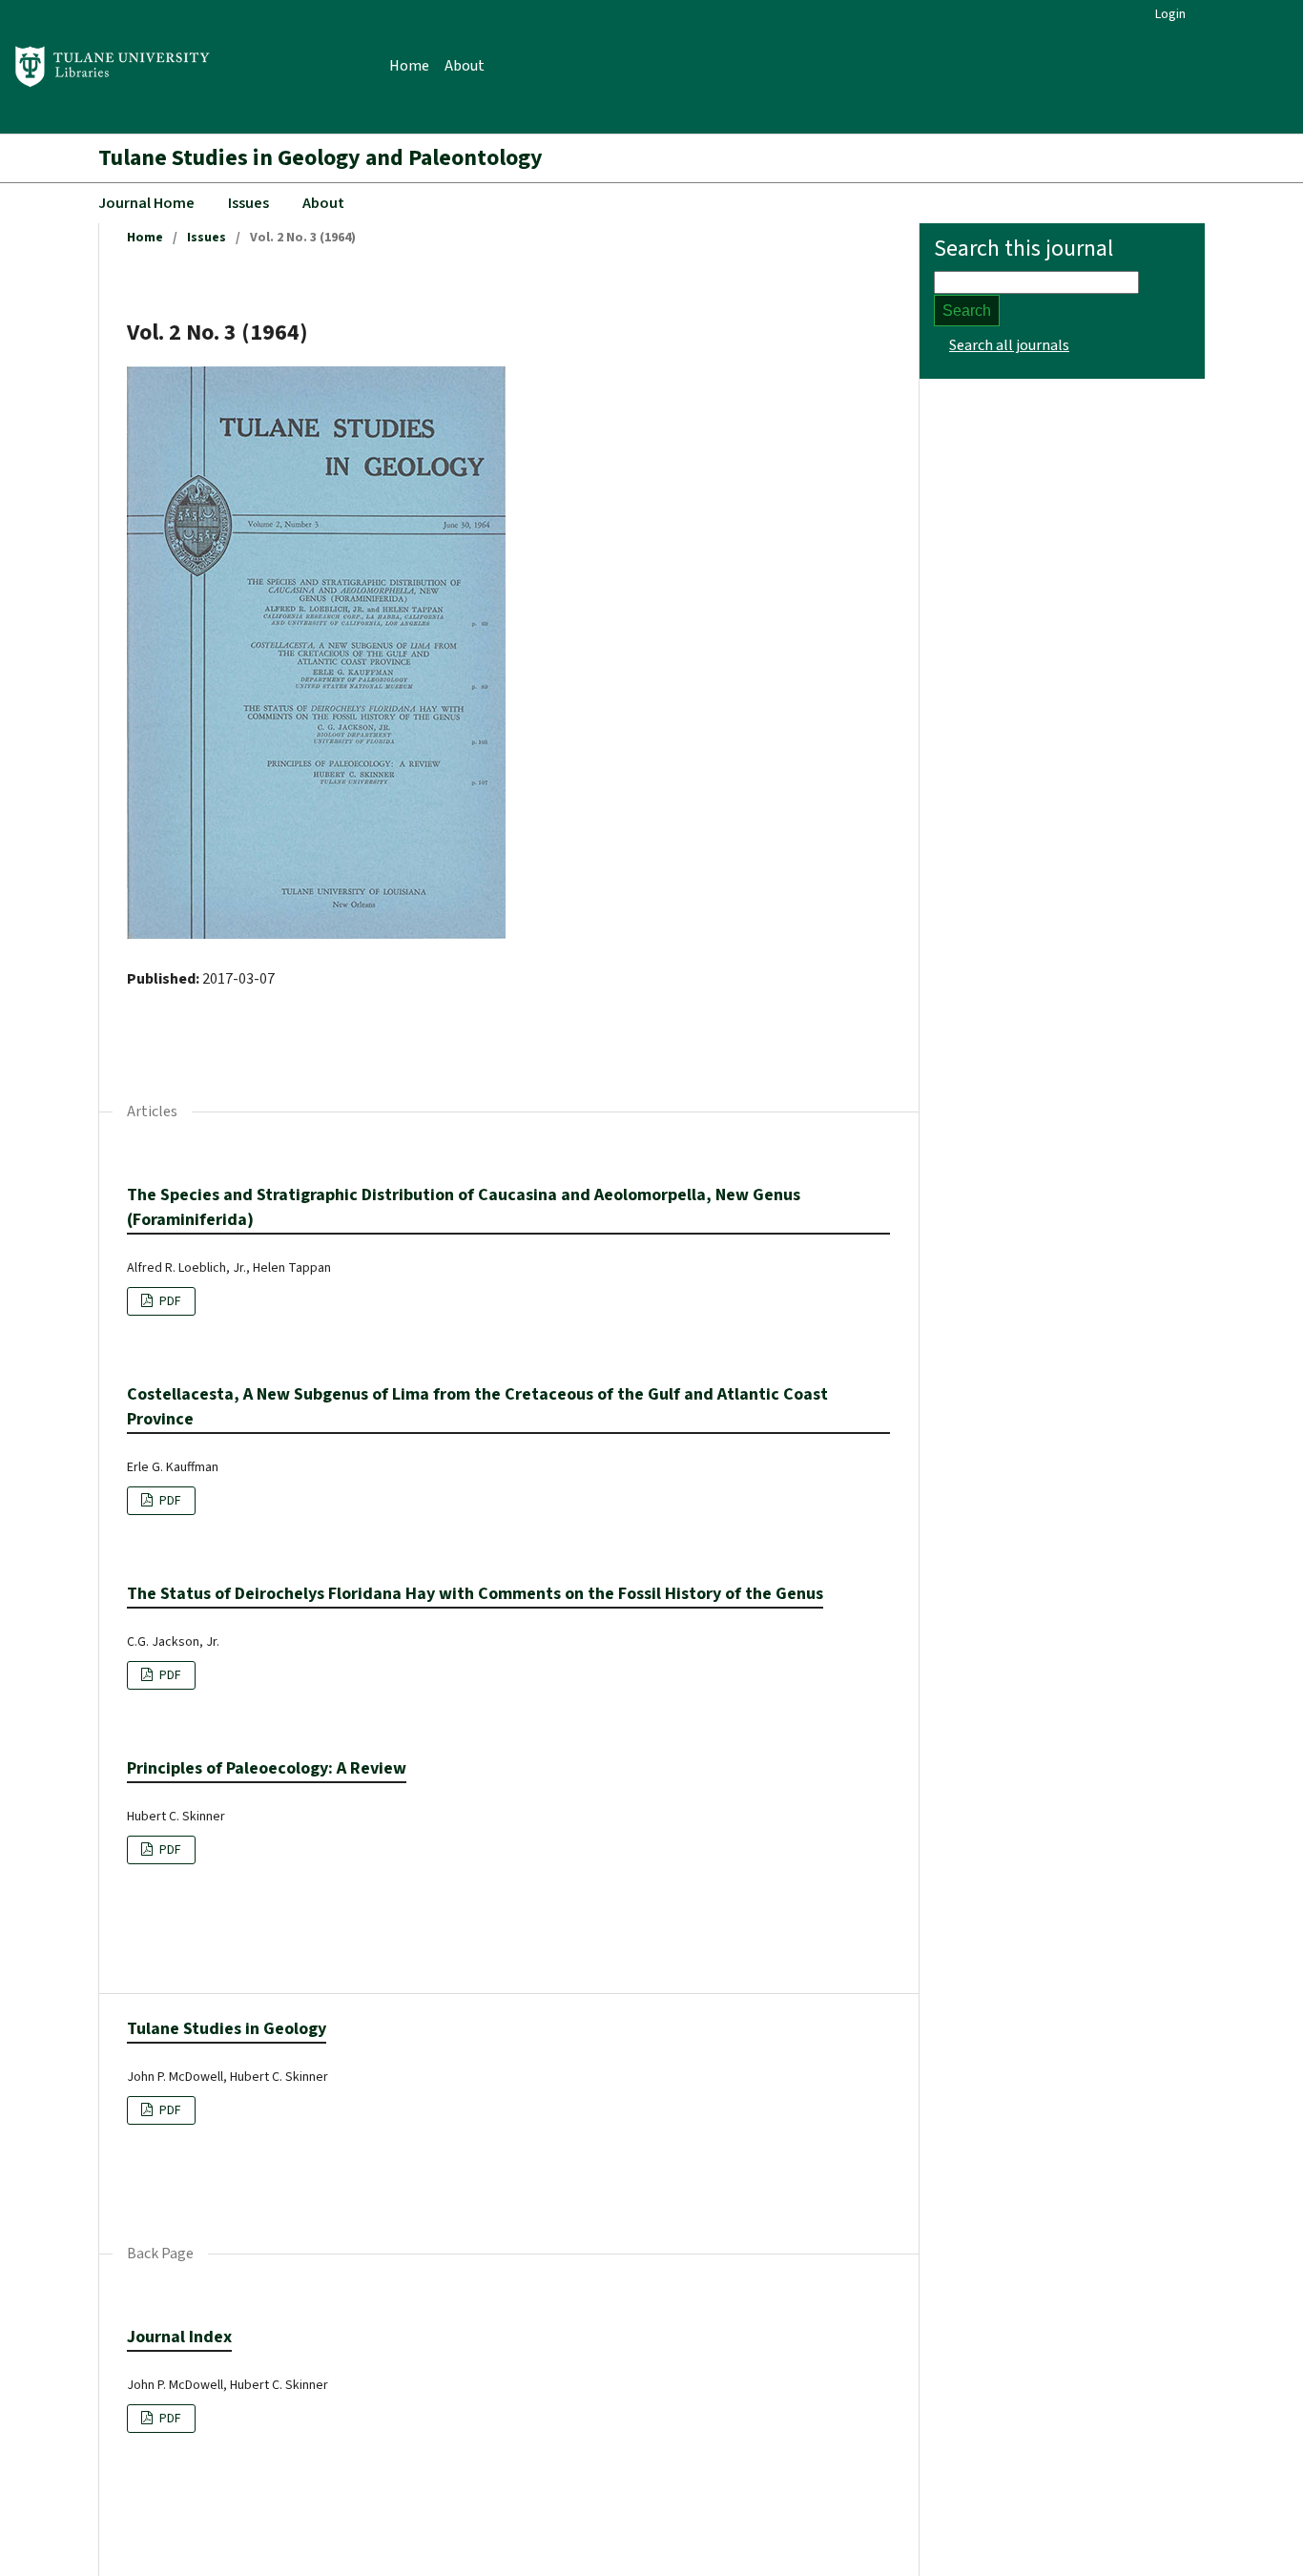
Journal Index (179, 2337)
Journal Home (146, 203)
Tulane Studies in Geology (227, 2029)
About (465, 66)
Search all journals (1009, 345)
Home (409, 66)
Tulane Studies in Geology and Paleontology (321, 158)
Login (1170, 14)
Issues (248, 203)
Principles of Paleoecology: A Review (267, 1768)
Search (967, 311)
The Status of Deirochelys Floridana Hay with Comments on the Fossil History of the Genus (475, 1594)
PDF (169, 1301)
